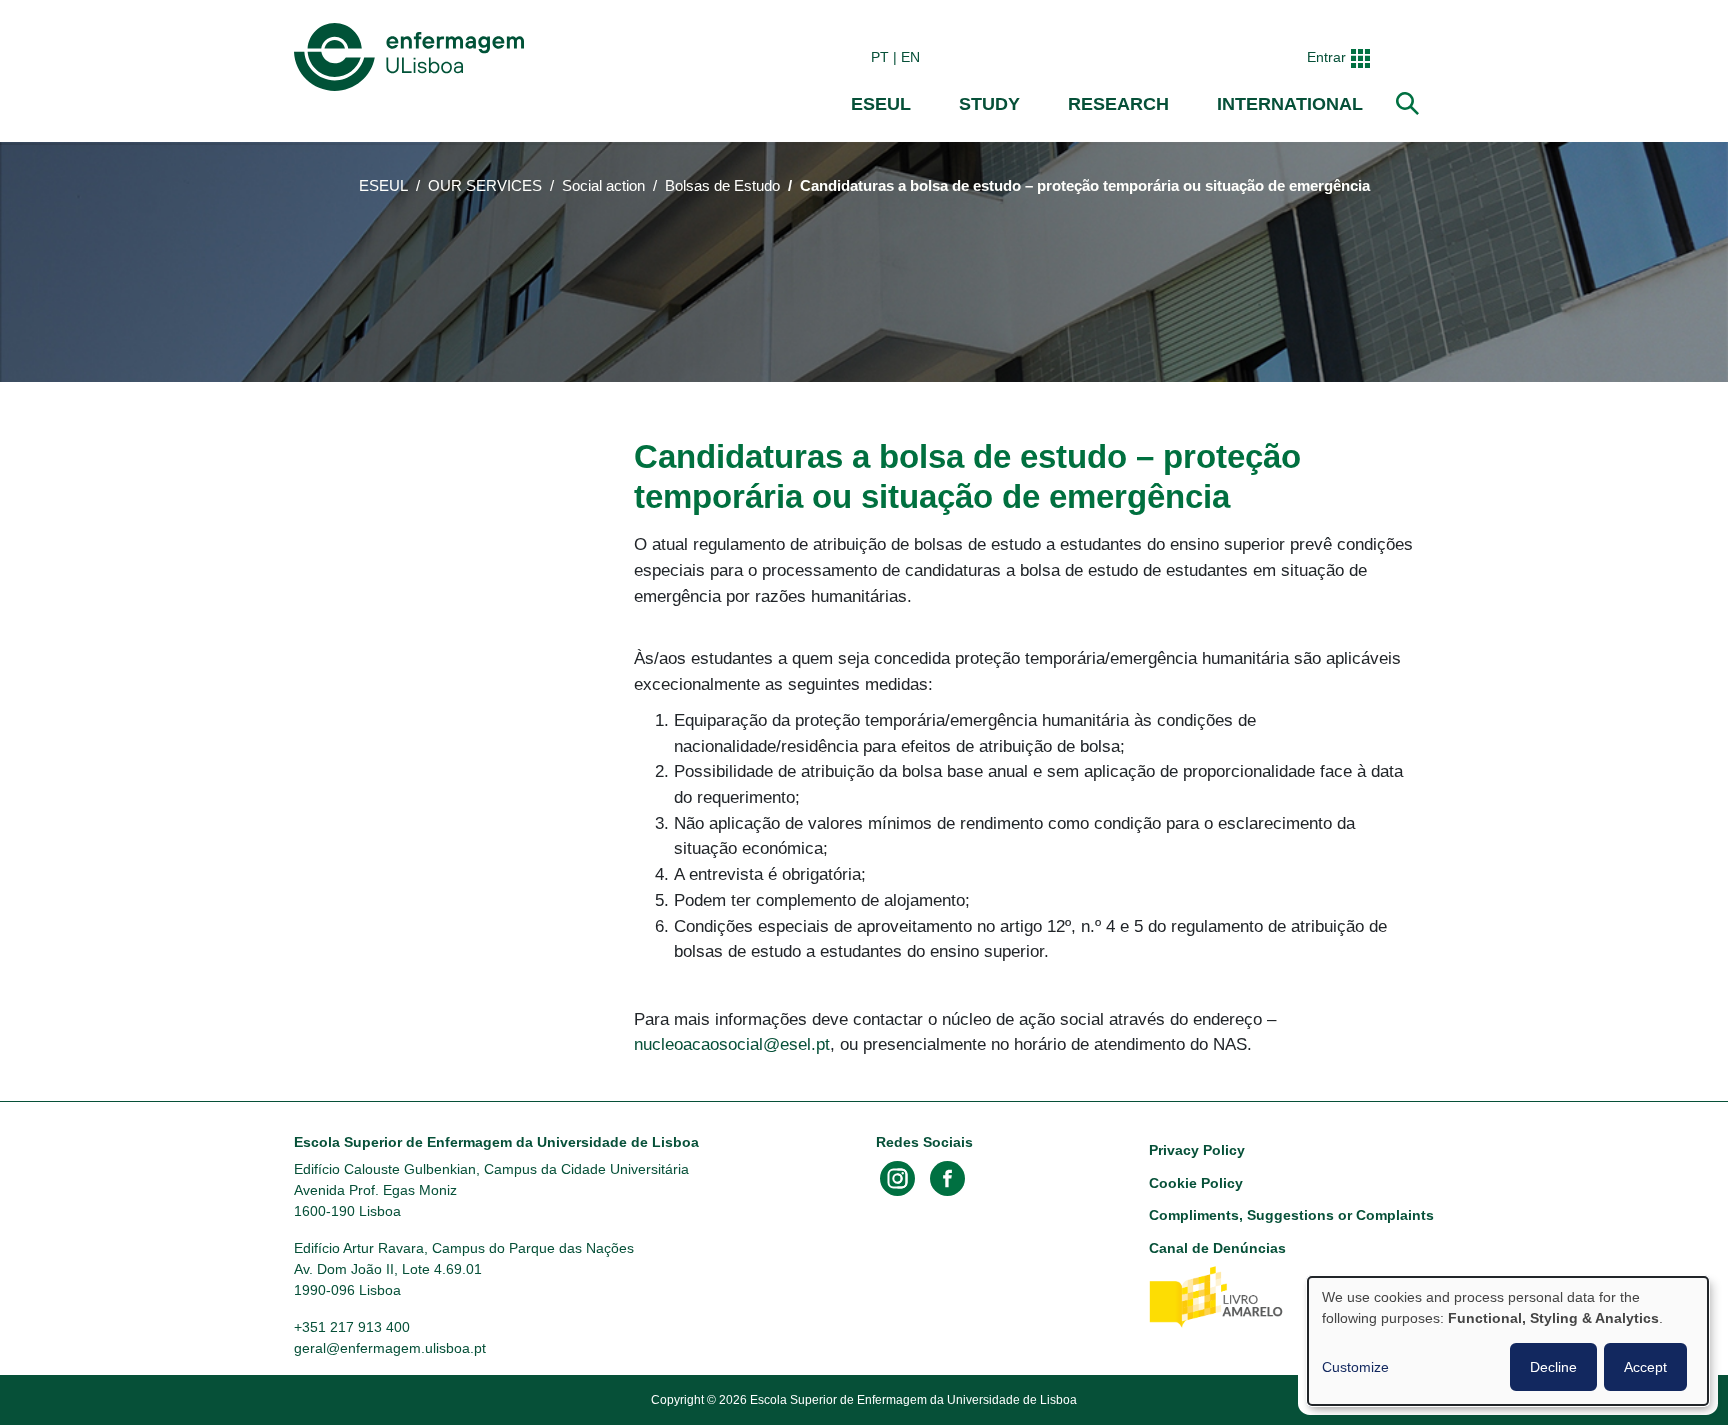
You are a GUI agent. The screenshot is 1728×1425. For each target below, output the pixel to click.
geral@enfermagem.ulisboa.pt (390, 1348)
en (910, 57)
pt (880, 57)
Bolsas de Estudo (722, 186)
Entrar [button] (1326, 57)
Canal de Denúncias (1217, 1248)
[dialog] (1508, 1341)
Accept (1645, 1367)
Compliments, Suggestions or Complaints (1291, 1215)
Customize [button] (1355, 1367)
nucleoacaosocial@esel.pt (732, 1044)
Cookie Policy (1196, 1183)
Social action (603, 186)
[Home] (413, 57)
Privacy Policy (1197, 1150)
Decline (1553, 1367)
